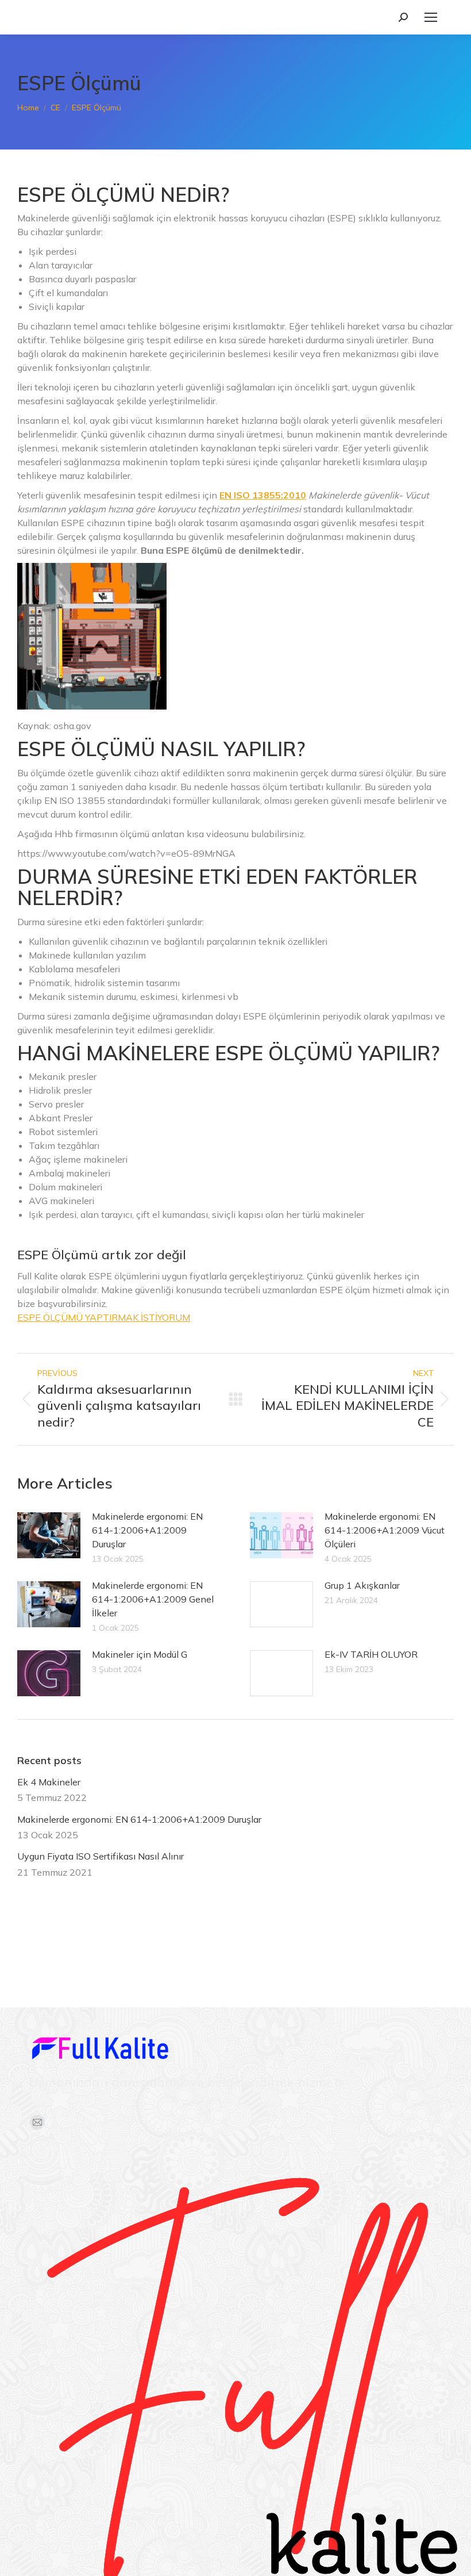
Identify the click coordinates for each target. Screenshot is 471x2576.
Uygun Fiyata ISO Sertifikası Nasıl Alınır (101, 1856)
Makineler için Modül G (140, 1654)
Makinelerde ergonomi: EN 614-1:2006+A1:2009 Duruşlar (147, 1530)
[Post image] (49, 1535)
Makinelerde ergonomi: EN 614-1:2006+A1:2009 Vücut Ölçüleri (385, 1530)
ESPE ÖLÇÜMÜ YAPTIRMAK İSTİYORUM (104, 1317)
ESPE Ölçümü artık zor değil (102, 1255)
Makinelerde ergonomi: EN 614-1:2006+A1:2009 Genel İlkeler (153, 1599)
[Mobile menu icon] (431, 17)
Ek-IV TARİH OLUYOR (371, 1654)
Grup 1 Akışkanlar (362, 1585)
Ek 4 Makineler (49, 1782)
